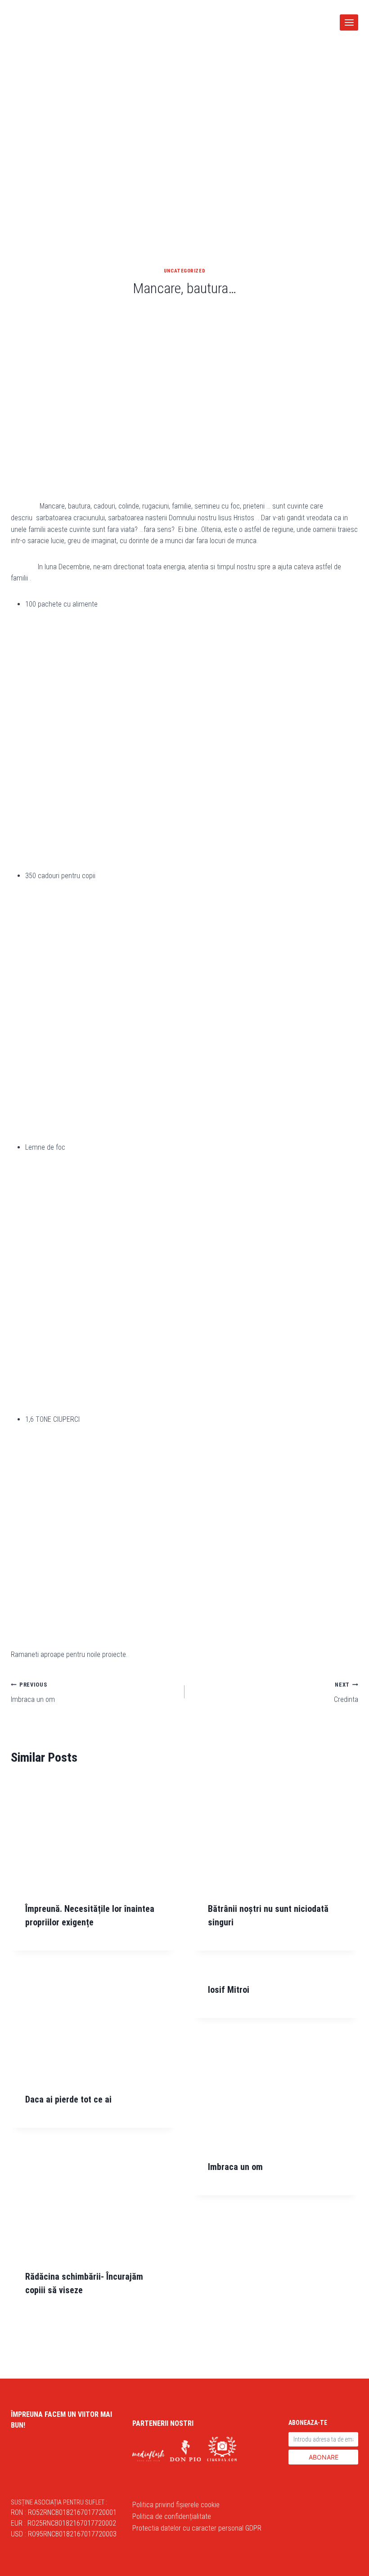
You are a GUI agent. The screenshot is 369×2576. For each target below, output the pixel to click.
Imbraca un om (33, 1692)
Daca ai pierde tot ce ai (68, 2099)
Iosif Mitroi (229, 1990)
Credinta (346, 1692)
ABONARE (324, 2457)
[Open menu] (349, 22)
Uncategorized (184, 271)
